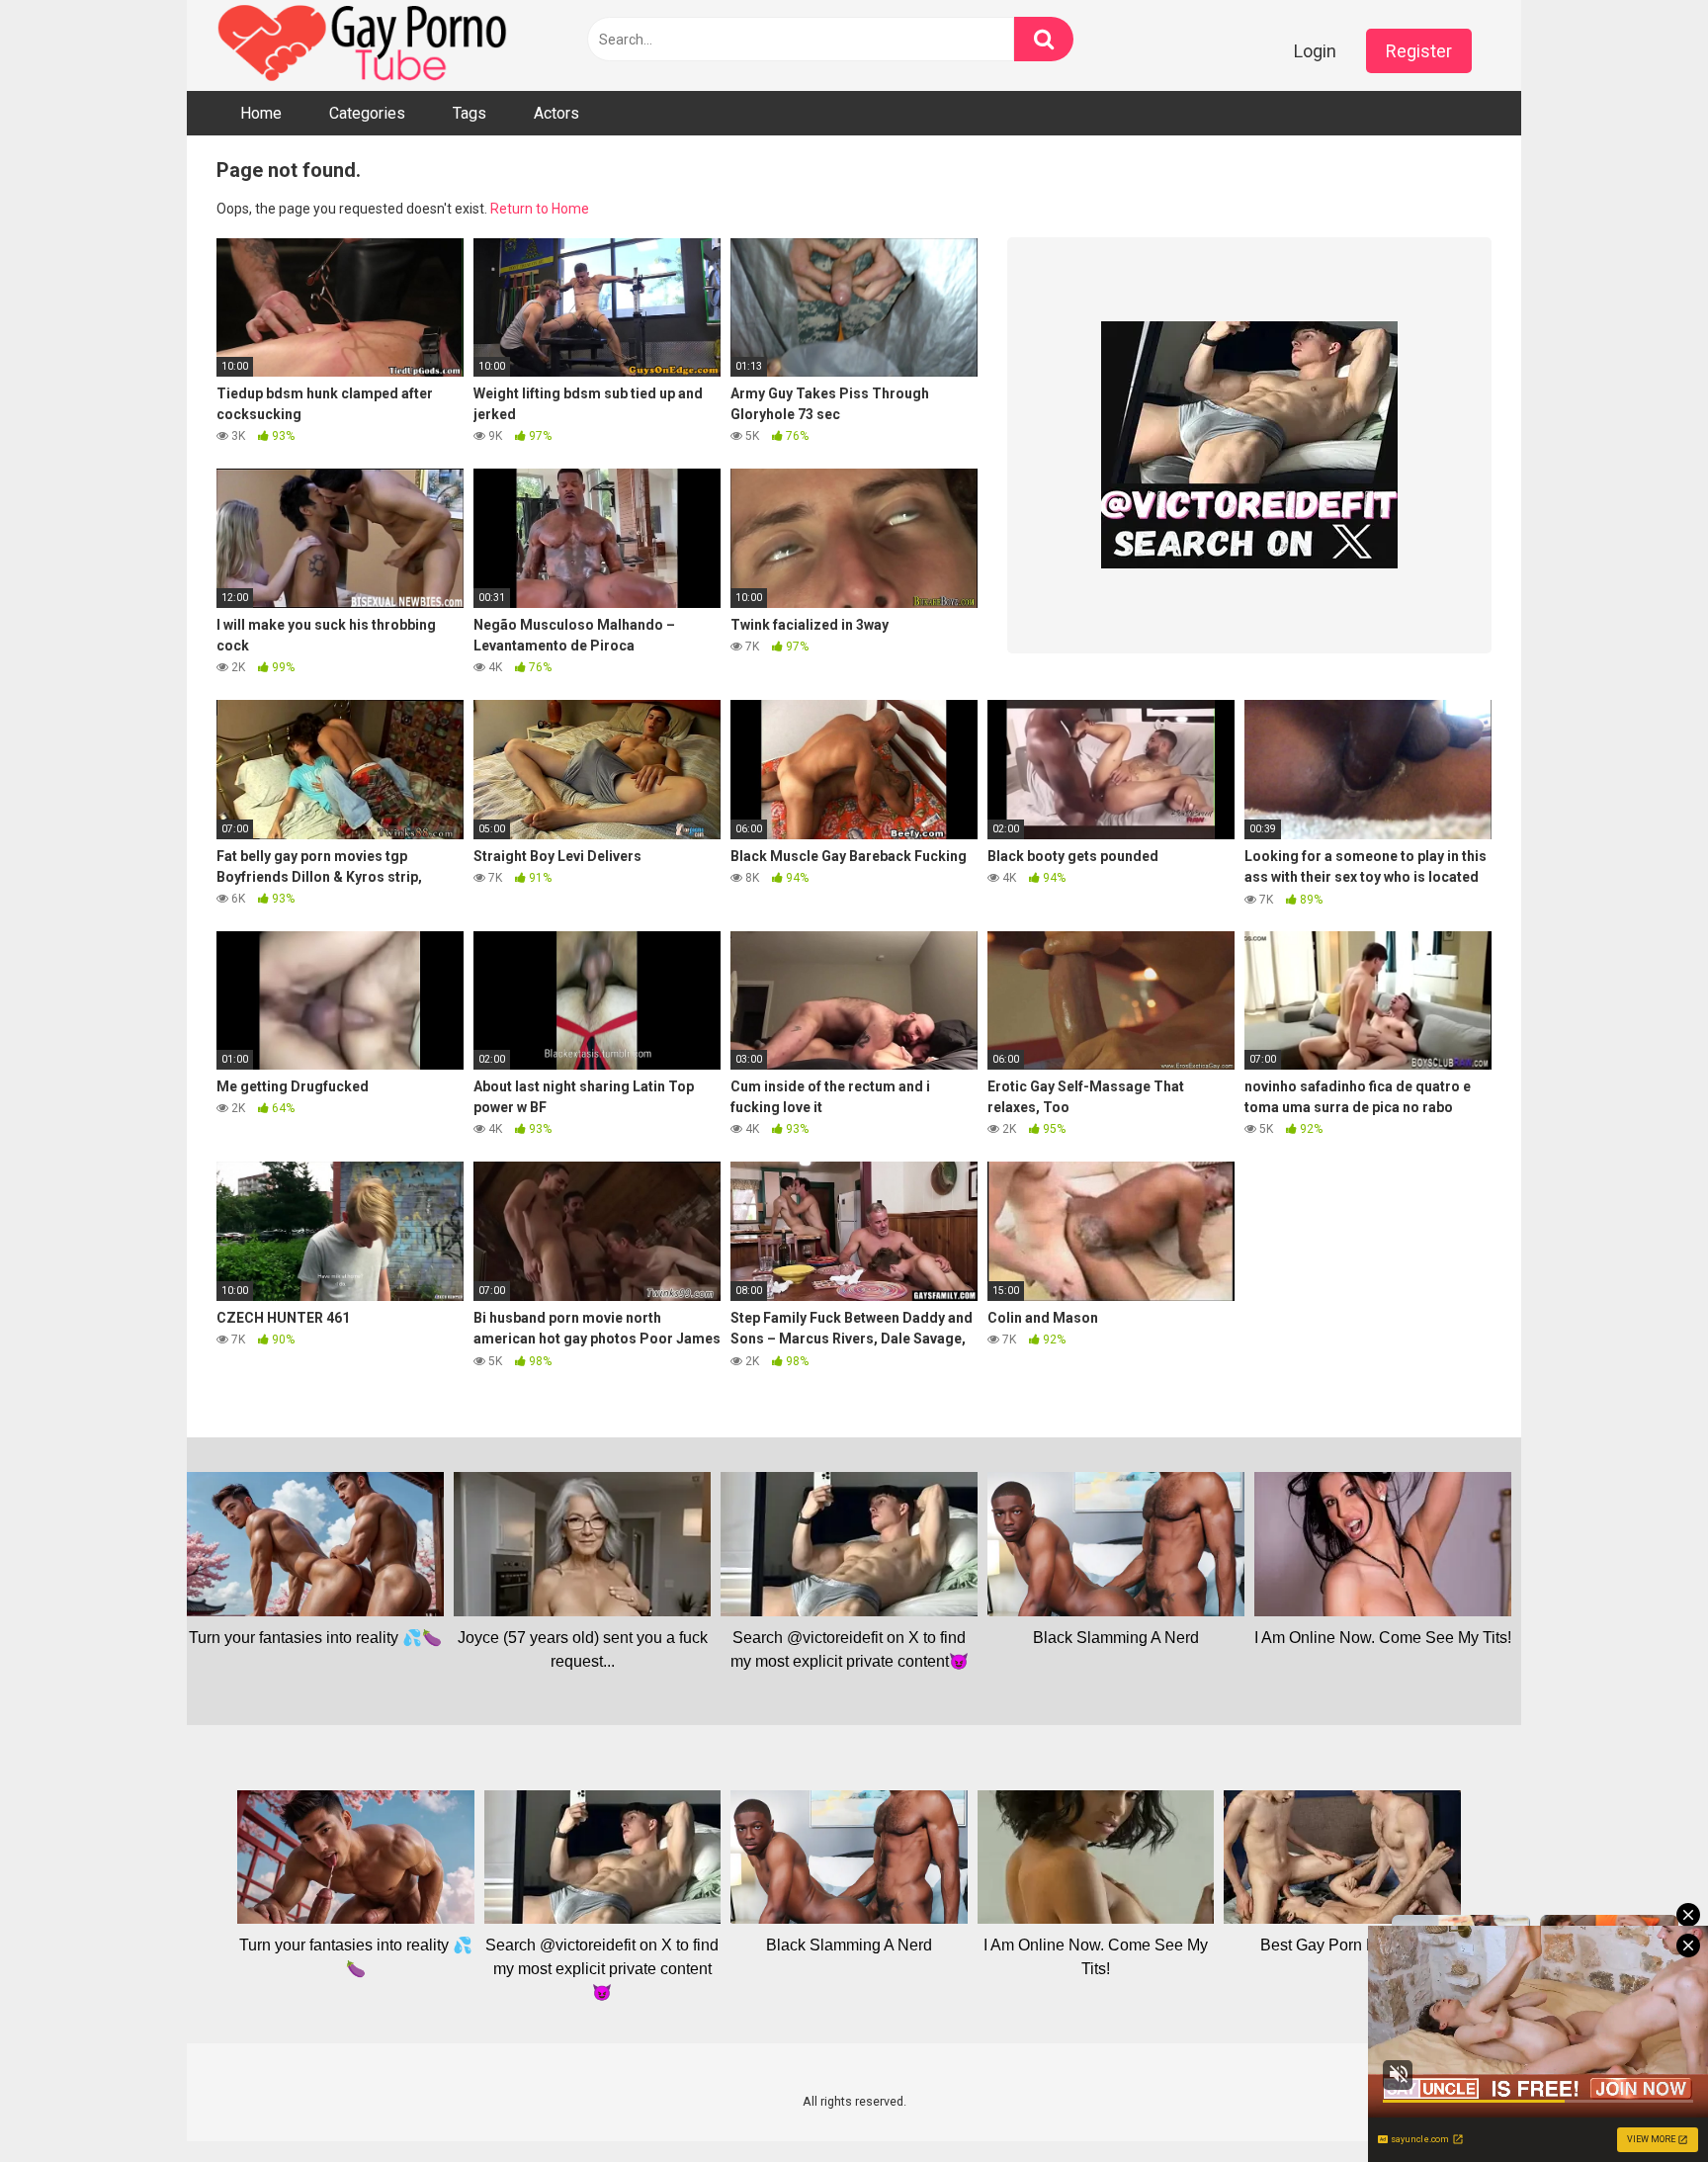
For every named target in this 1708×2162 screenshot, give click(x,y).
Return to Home (540, 209)
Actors (556, 113)
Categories (367, 113)
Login (1315, 51)
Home (261, 113)
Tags (470, 113)
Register (1419, 51)
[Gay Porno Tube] (365, 45)
